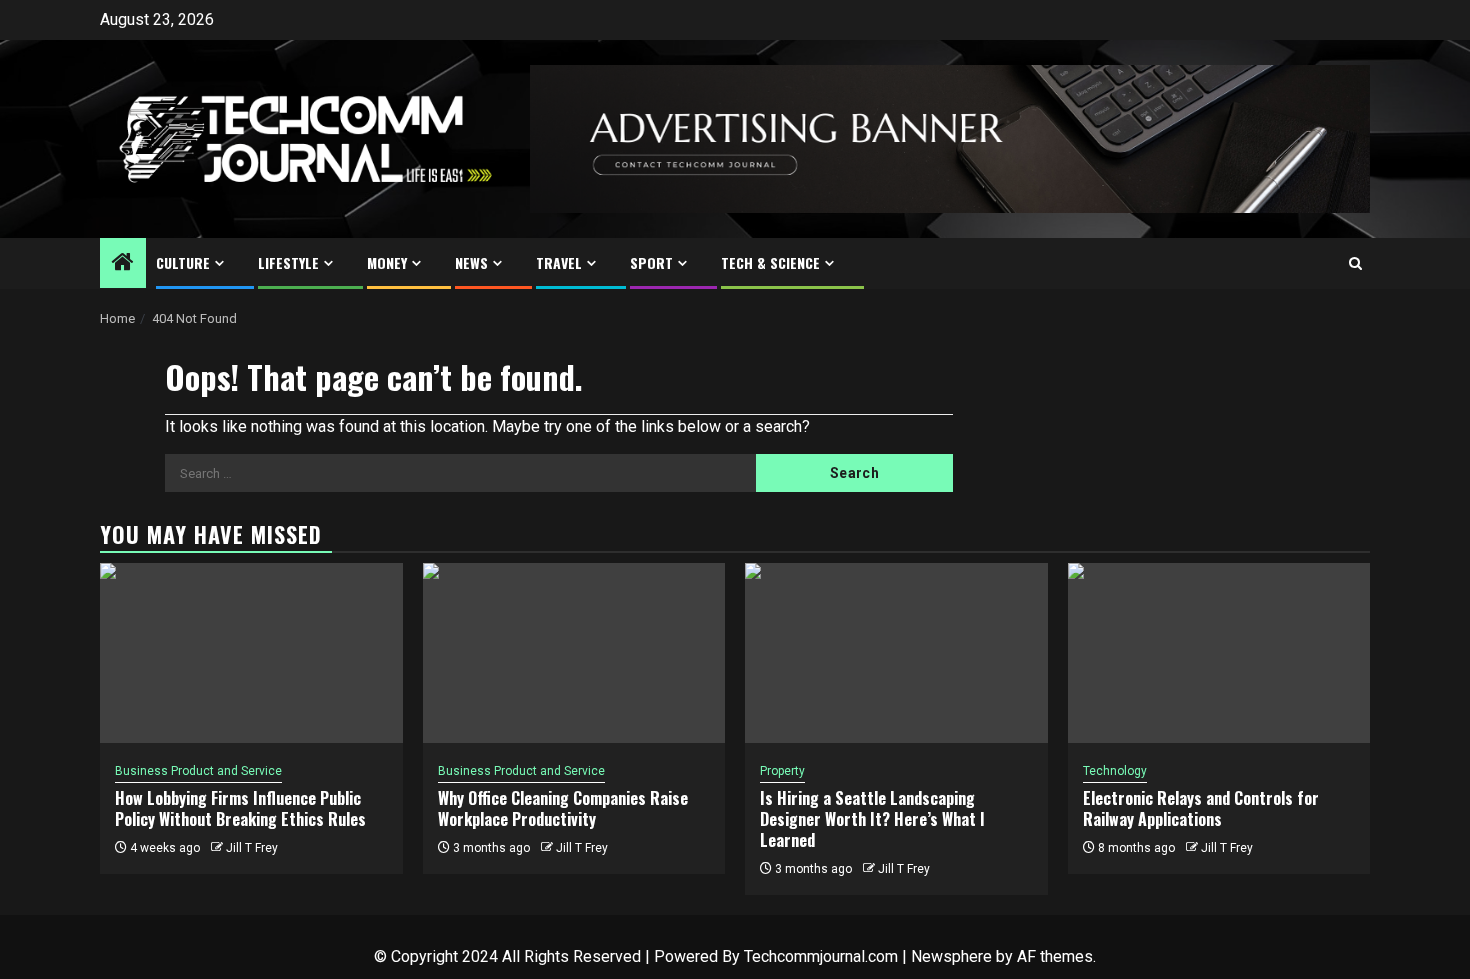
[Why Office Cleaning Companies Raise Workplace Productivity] (574, 653)
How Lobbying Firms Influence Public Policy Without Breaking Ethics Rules (240, 808)
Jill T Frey (252, 848)
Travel (559, 262)
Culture (183, 262)
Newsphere (951, 956)
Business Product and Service (198, 771)
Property (782, 771)
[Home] (123, 264)
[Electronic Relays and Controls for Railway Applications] (1219, 653)
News (471, 262)
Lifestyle (288, 262)
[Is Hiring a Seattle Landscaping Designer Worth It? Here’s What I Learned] (896, 653)
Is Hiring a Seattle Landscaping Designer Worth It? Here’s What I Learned (872, 819)
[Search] (1355, 263)
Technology (1115, 771)
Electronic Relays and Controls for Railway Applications (1201, 808)
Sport (651, 262)
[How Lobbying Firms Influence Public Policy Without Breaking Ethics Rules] (251, 653)
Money (387, 262)
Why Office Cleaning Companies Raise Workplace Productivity (563, 808)
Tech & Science (770, 262)
